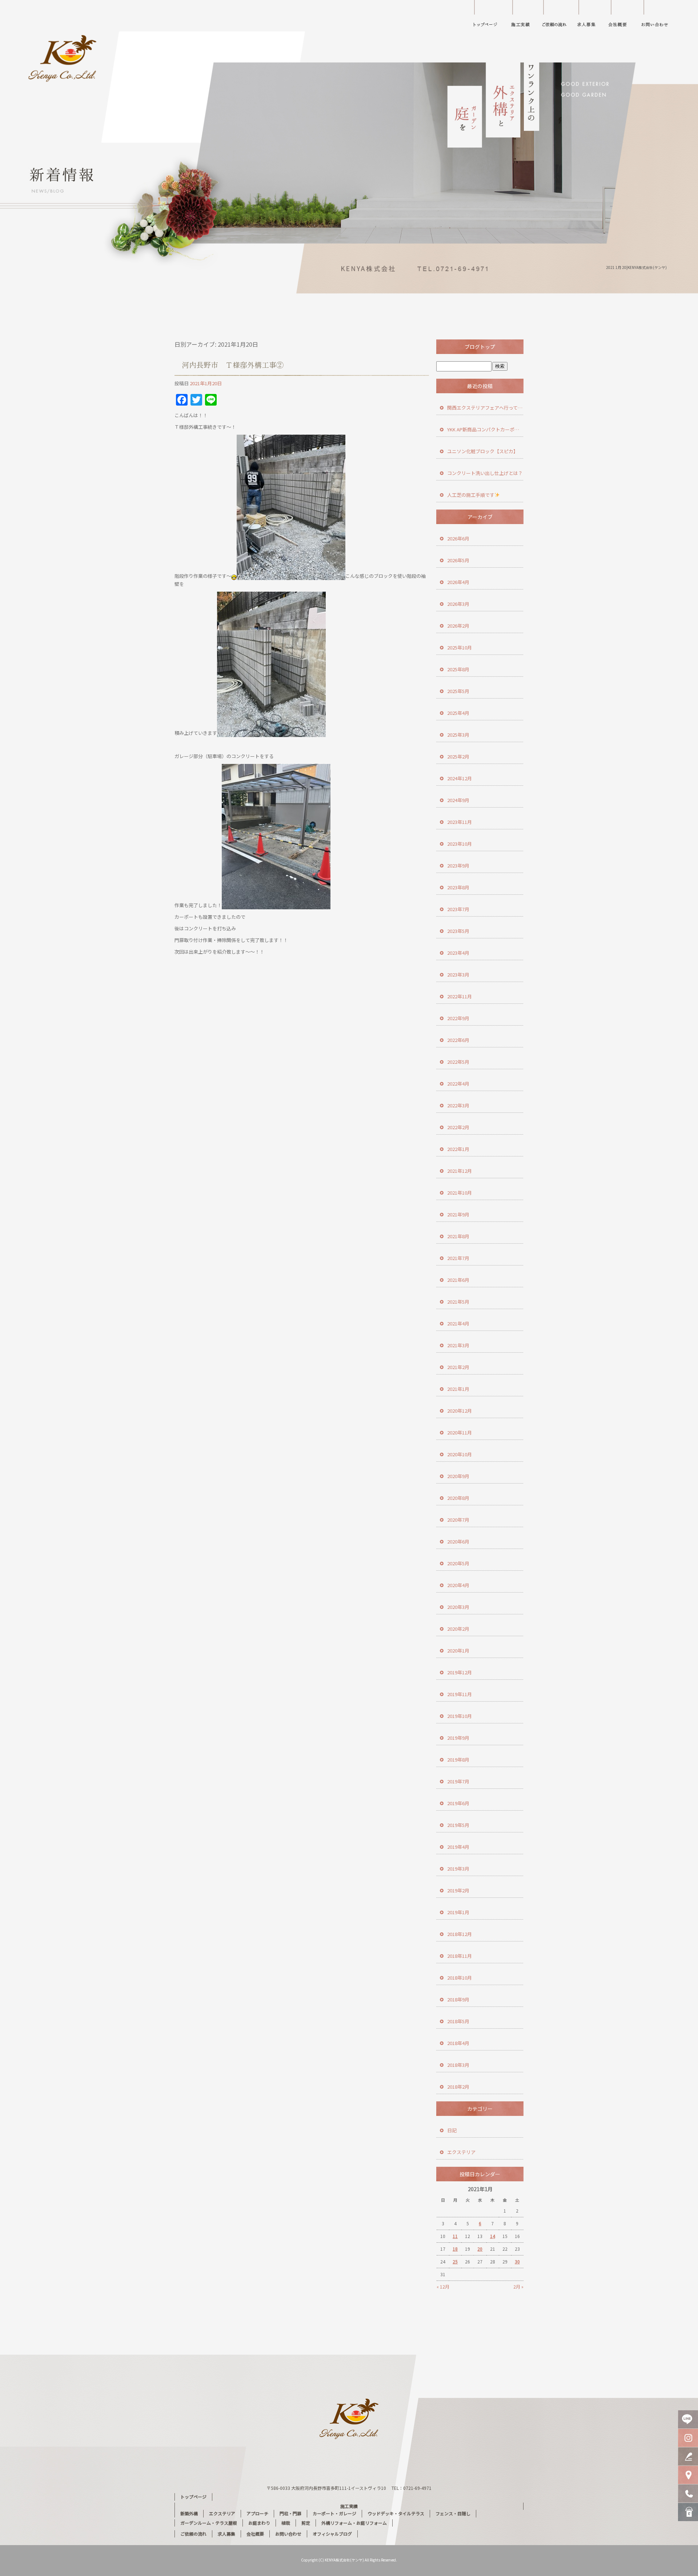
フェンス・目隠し (453, 2513)
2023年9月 (458, 866)
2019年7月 (458, 1781)
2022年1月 (458, 1149)
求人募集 (587, 16)
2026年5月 (458, 560)
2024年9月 (458, 800)
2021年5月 (458, 1302)
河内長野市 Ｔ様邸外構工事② (233, 365)
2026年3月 (458, 604)
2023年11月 (460, 822)
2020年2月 (458, 1629)
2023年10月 (460, 844)
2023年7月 (458, 909)
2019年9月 (458, 1738)
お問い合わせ (660, 16)
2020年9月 (458, 1476)
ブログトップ (480, 347)
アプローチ (257, 2513)
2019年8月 (458, 1760)
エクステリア (461, 2152)
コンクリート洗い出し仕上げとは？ (485, 473)
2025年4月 (458, 713)
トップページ (485, 16)
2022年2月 (458, 1127)
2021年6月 (458, 1280)
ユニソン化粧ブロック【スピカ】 (483, 451)
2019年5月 (458, 1825)
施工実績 (523, 16)
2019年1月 (458, 1912)
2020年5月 (458, 1563)
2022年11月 (460, 996)
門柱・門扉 (290, 2513)
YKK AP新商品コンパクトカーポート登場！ (485, 429)
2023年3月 (458, 975)
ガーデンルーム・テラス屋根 (209, 2523)
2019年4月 (458, 1847)
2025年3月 (458, 735)
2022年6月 (458, 1040)
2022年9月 (458, 1018)
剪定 (306, 2523)
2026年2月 (458, 626)
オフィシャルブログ (332, 2534)
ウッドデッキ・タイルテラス (396, 2513)
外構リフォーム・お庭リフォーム (354, 2523)
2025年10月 (460, 647)
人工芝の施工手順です (471, 495)
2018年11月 (460, 1956)
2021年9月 (458, 1214)
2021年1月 (458, 1389)
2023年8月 (458, 887)
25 (455, 2261)
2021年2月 (458, 1367)
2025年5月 (458, 691)
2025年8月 (458, 669)
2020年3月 (458, 1607)
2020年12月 (460, 1411)
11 (455, 2236)
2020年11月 (460, 1432)
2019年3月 (458, 1869)
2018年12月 (460, 1934)
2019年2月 (458, 1890)
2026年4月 (458, 582)
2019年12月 (460, 1672)
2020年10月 (460, 1454)
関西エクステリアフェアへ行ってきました (485, 408)
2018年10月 (460, 1978)
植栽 (286, 2523)
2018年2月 (458, 2087)
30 (517, 2261)
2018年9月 (458, 1999)
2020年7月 (458, 1520)
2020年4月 (458, 1585)
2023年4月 (458, 953)
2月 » (518, 2287)
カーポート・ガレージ (334, 2513)
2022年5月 (458, 1062)
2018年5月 (458, 2021)
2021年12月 (460, 1171)
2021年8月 (458, 1236)
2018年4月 (458, 2043)
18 (455, 2249)
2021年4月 (458, 1323)
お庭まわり (259, 2523)
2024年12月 (460, 778)
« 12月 (443, 2287)
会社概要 (622, 16)
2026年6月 (458, 538)
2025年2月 (458, 756)
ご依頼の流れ (556, 16)
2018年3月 (458, 2065)
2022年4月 (458, 1084)
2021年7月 (458, 1258)
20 (480, 2249)
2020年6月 (458, 1541)
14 (493, 2236)
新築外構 (189, 2513)
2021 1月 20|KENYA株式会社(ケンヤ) (636, 267)
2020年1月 (458, 1651)
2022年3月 (458, 1105)
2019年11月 (460, 1694)
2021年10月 (460, 1193)
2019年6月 (458, 1803)
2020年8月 (458, 1498)
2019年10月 (460, 1716)
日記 (452, 2130)
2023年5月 (458, 931)
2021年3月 (458, 1345)
